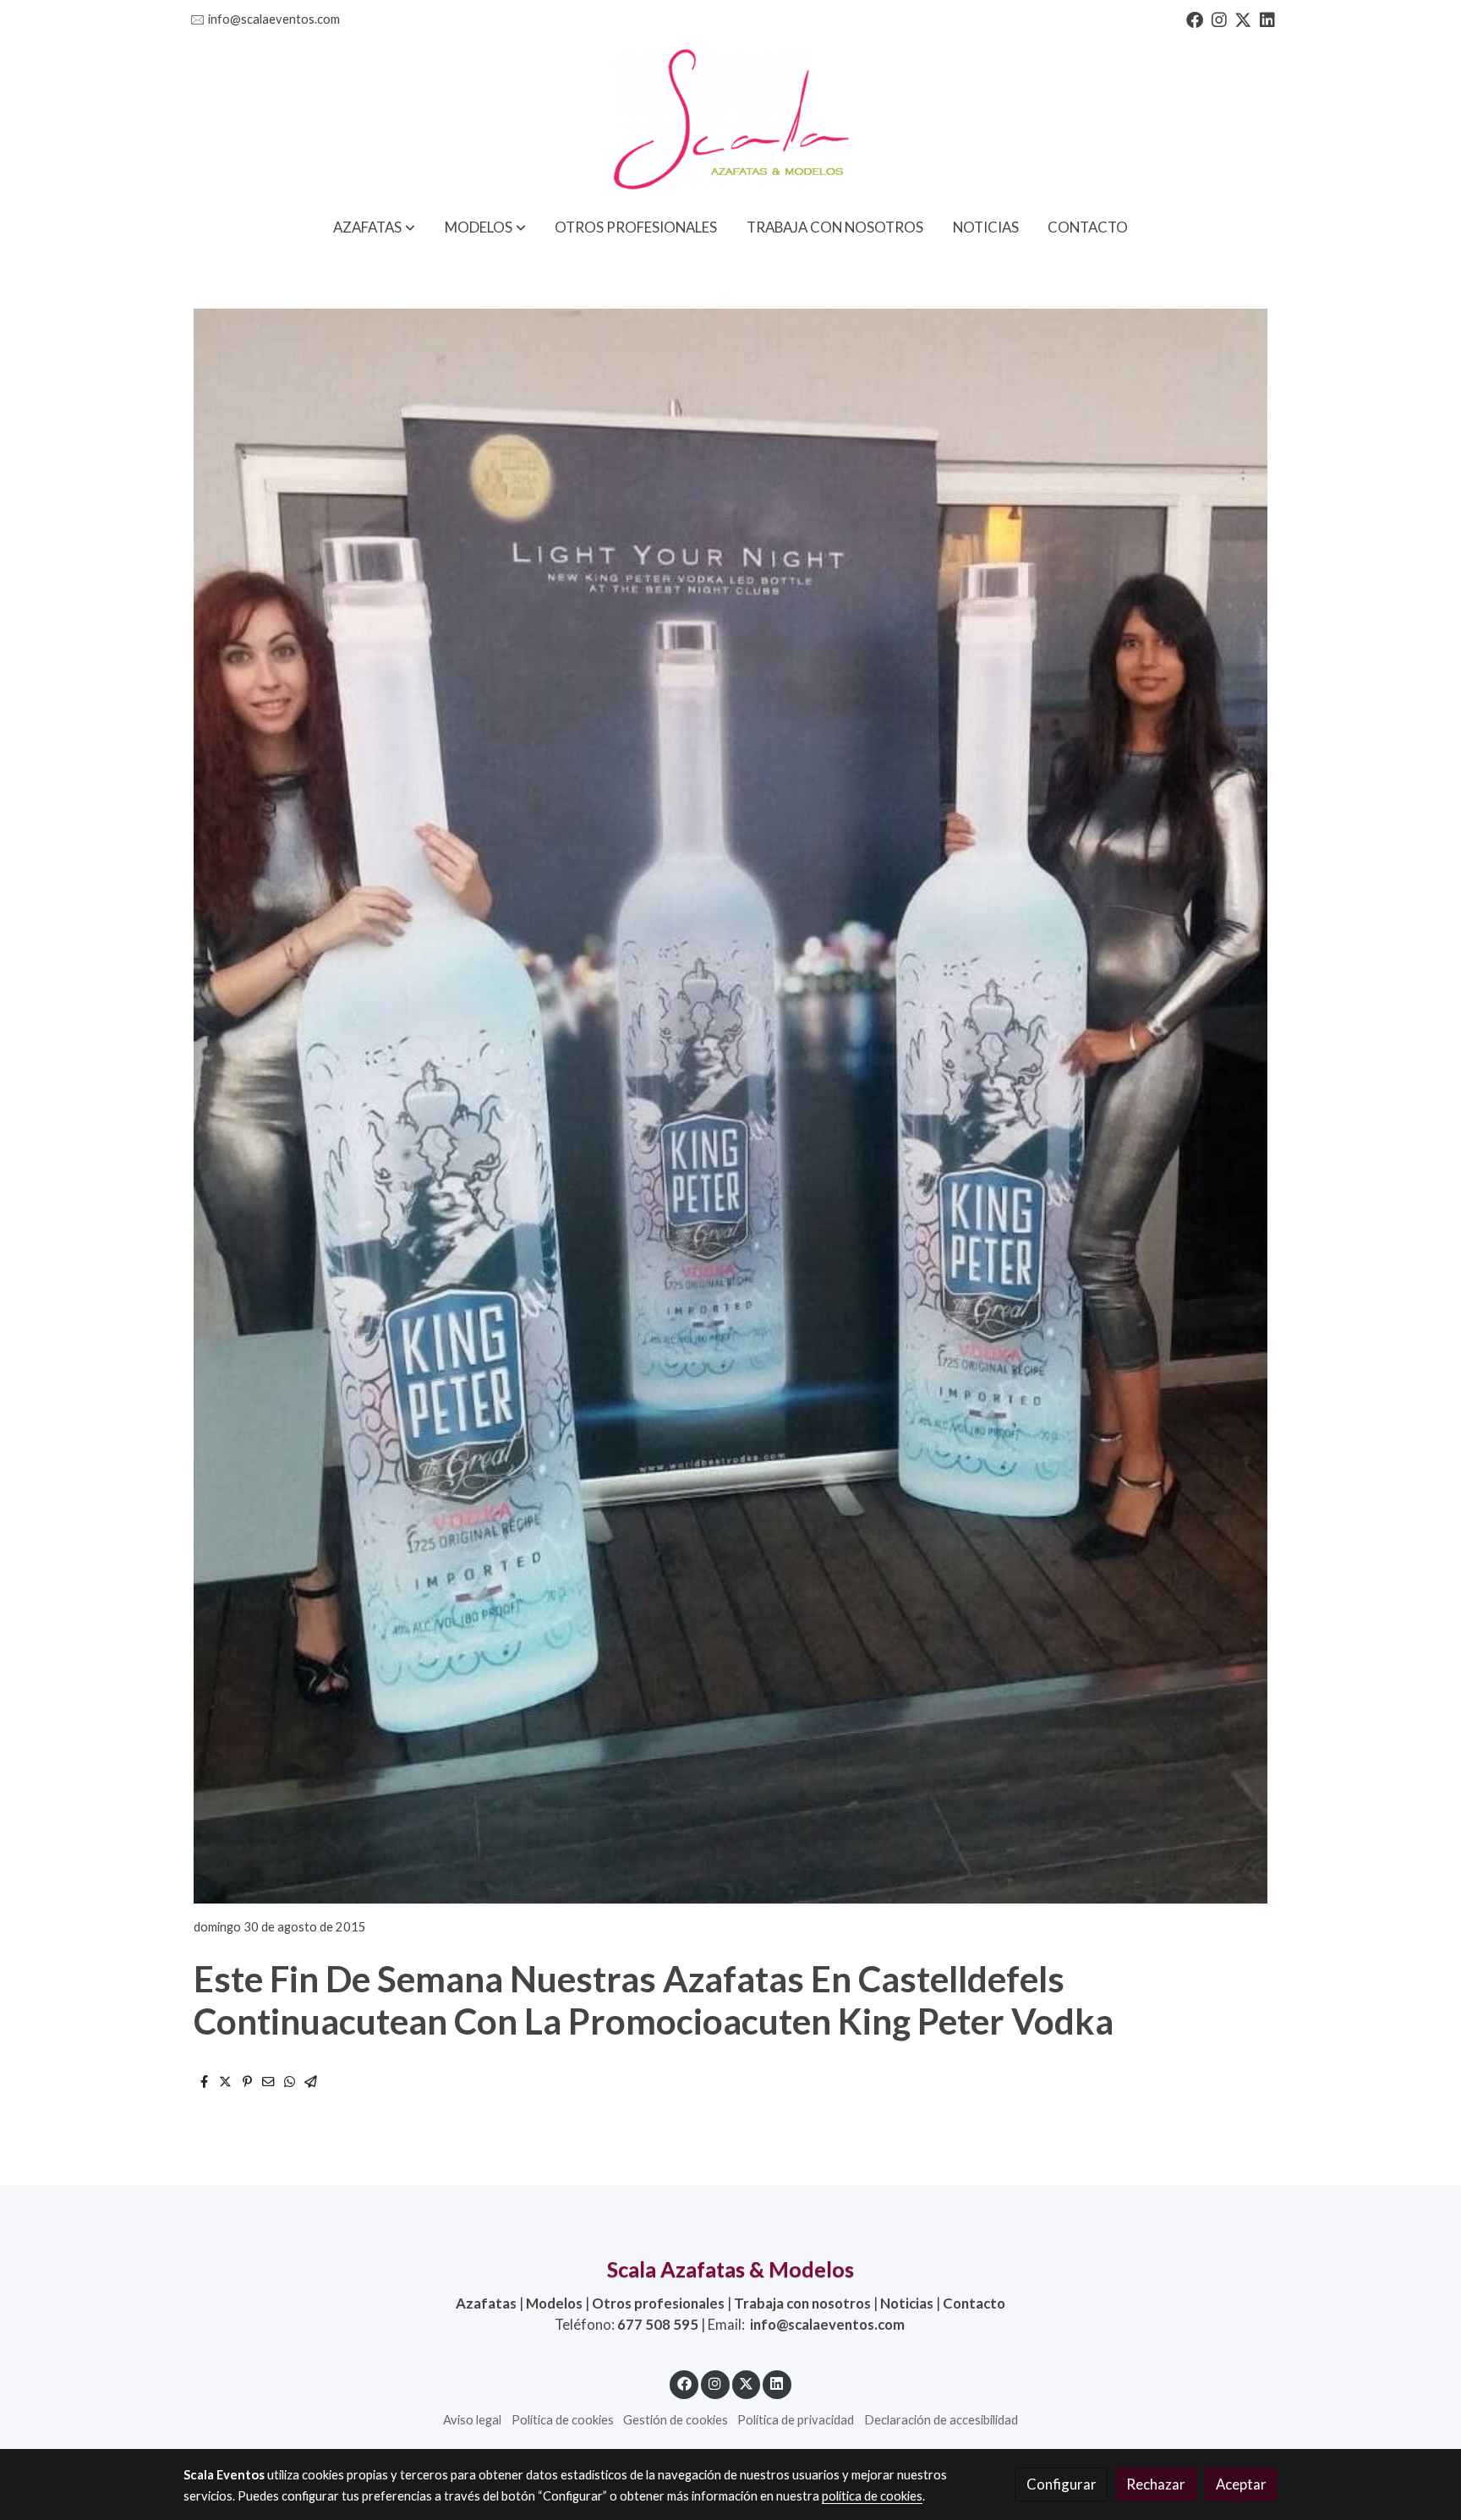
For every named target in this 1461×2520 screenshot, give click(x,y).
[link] (730, 121)
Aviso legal (472, 2420)
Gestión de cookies (676, 2420)
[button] (374, 227)
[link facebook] (1195, 19)
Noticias (907, 2303)
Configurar (1062, 2484)
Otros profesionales (658, 2303)
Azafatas (486, 2303)
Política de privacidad (796, 2420)
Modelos (554, 2303)
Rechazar (1156, 2484)
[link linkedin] (1267, 19)
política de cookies (872, 2496)
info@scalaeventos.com (274, 19)
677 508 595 (658, 2324)
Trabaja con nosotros (802, 2303)
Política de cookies (563, 2420)
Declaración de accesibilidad (941, 2420)
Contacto (974, 2303)
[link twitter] (1243, 19)
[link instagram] (1219, 19)
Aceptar (1241, 2484)
